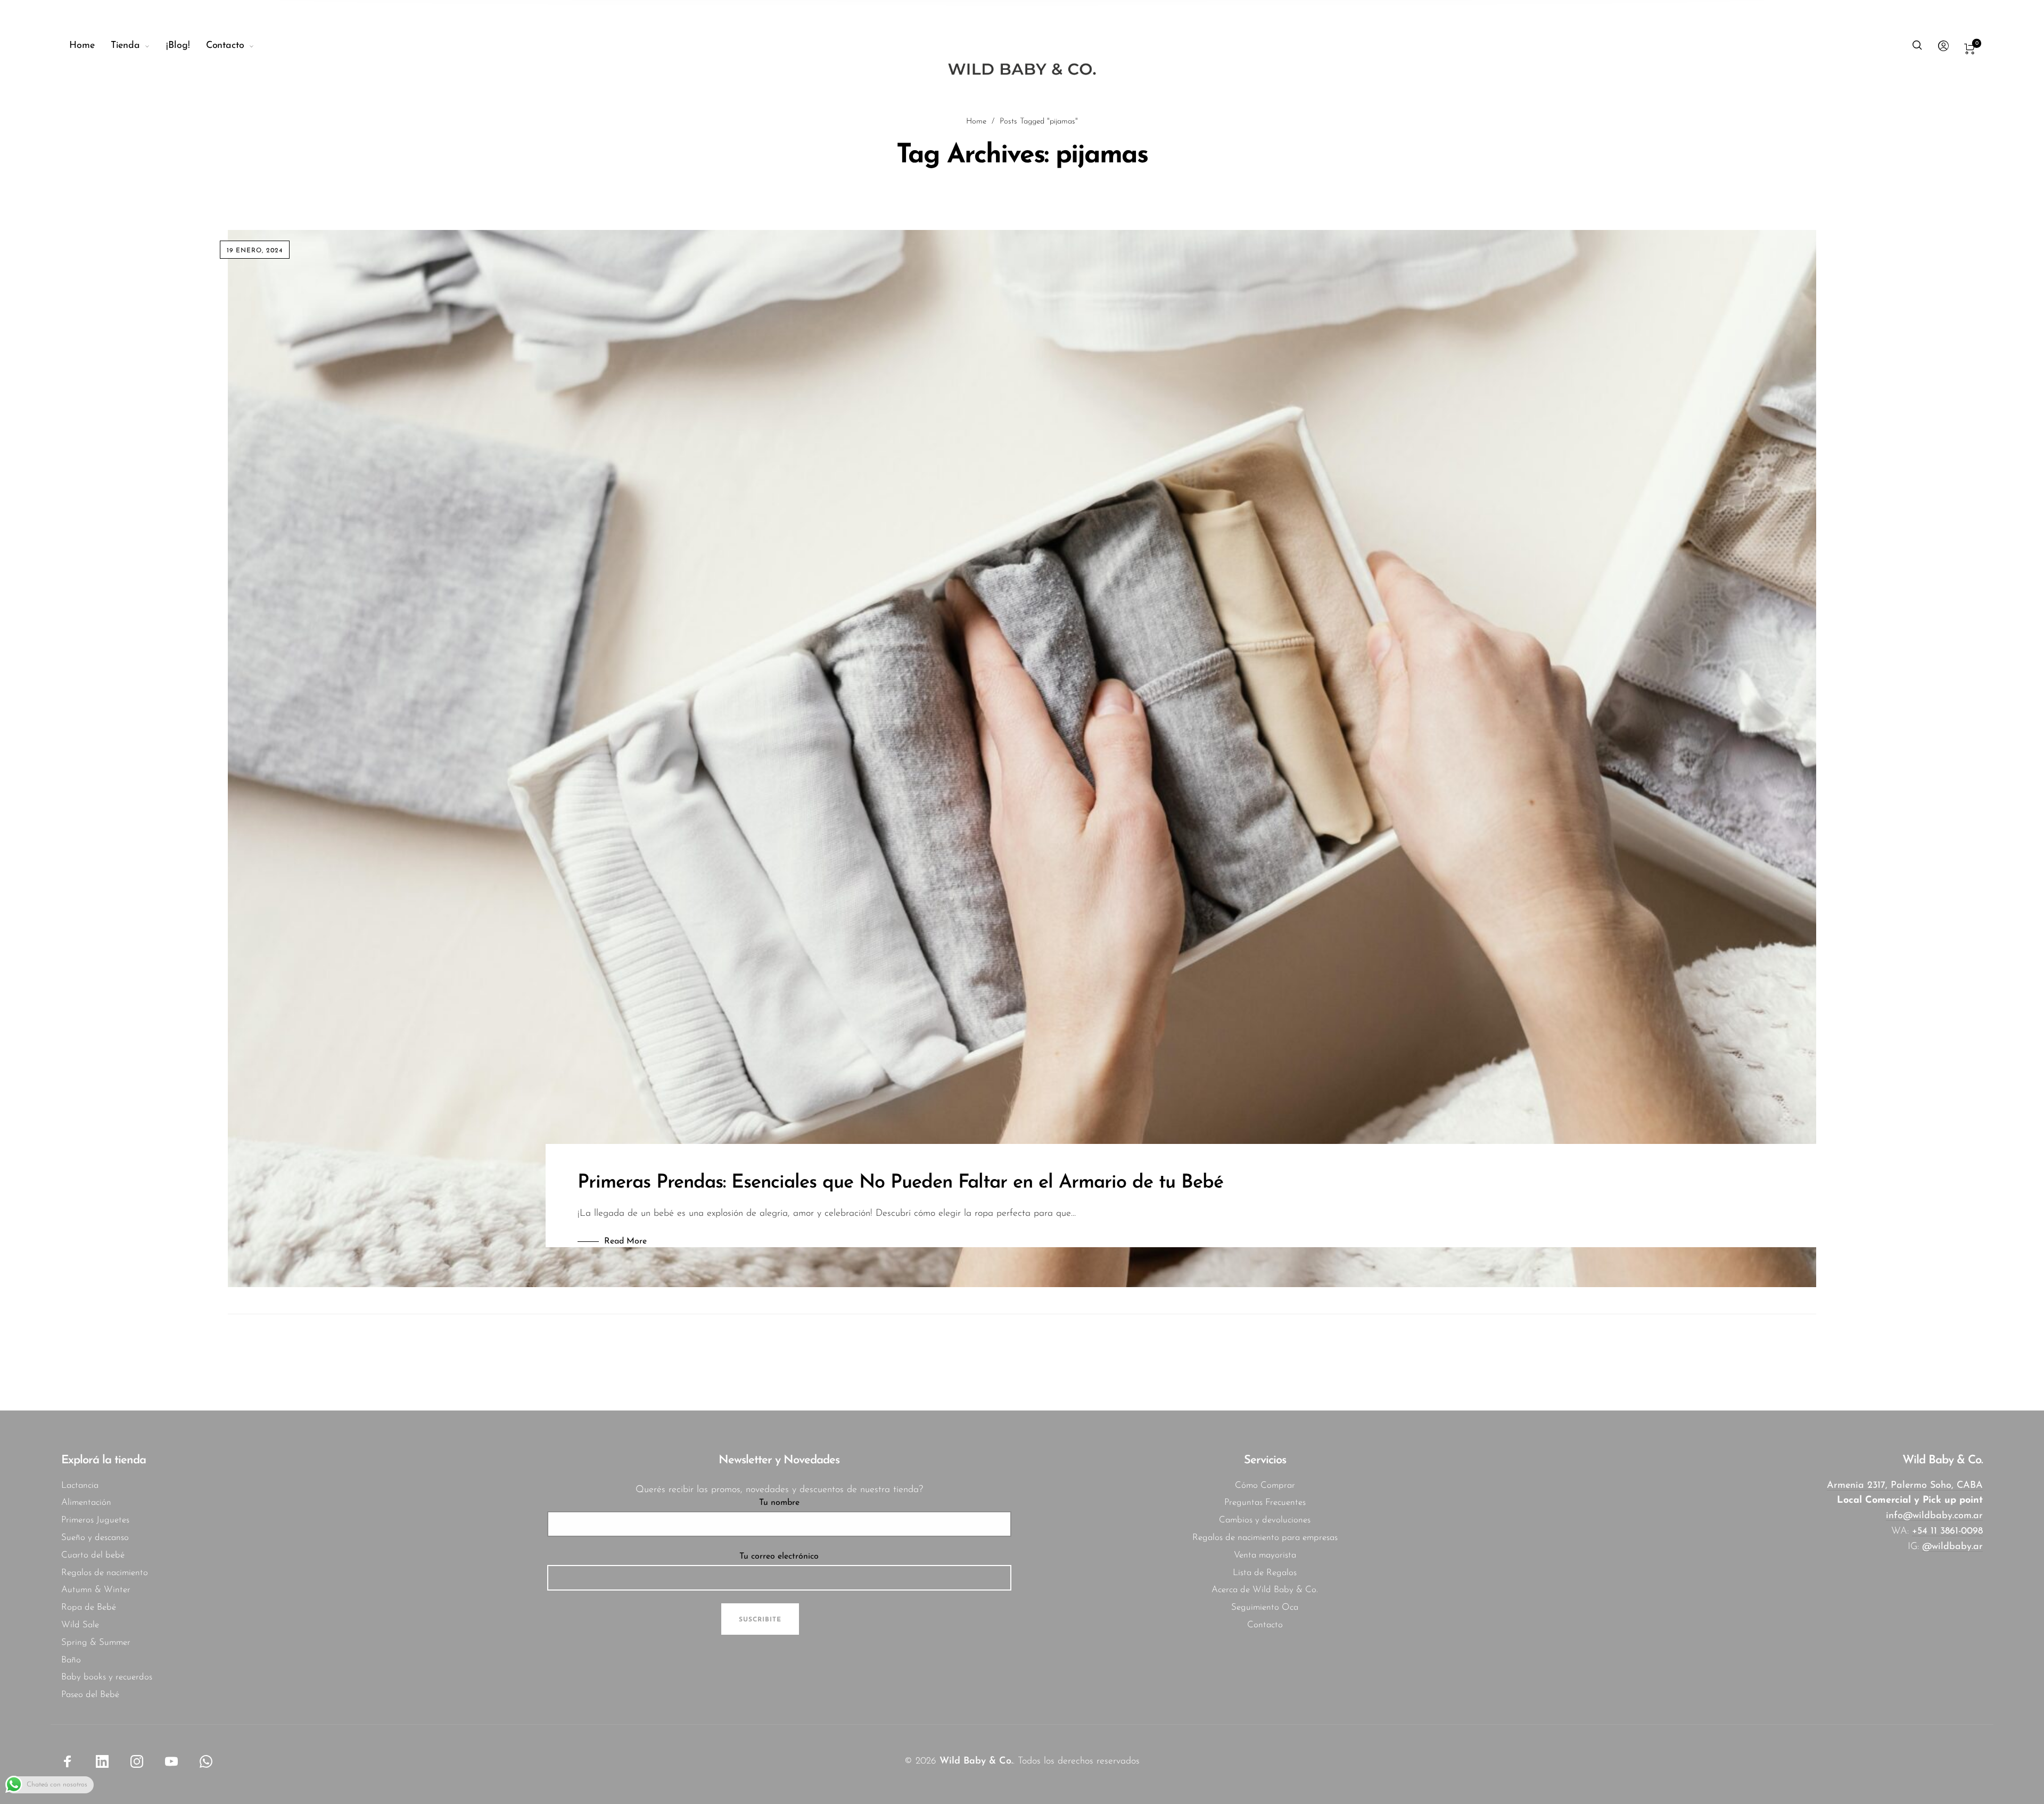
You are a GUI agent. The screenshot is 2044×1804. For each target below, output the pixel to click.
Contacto (1265, 1625)
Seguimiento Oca (1265, 1607)
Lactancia (80, 1485)
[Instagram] (137, 1761)
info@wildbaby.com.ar (1934, 1516)
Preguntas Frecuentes (1265, 1502)
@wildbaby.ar (1952, 1547)
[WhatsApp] (206, 1761)
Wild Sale (80, 1625)
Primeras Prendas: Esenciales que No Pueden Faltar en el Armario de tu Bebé (900, 1183)
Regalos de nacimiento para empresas (1265, 1538)
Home (976, 122)
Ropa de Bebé (89, 1607)
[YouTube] (171, 1761)
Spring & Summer (96, 1642)
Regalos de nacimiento (105, 1573)
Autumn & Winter (96, 1590)
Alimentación (86, 1502)
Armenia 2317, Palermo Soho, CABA (1905, 1486)
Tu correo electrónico (779, 1556)
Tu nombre (779, 1503)
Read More (625, 1241)
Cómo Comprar (1265, 1485)
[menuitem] (90, 46)
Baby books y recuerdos (107, 1677)
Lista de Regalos (1265, 1573)
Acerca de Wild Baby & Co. (1265, 1590)
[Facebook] (68, 1761)
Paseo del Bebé (90, 1695)
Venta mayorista (1265, 1555)
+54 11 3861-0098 (1947, 1531)
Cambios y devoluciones (1265, 1520)
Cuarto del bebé (93, 1555)
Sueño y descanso (95, 1538)
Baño (71, 1660)
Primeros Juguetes (95, 1520)
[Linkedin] (102, 1761)
